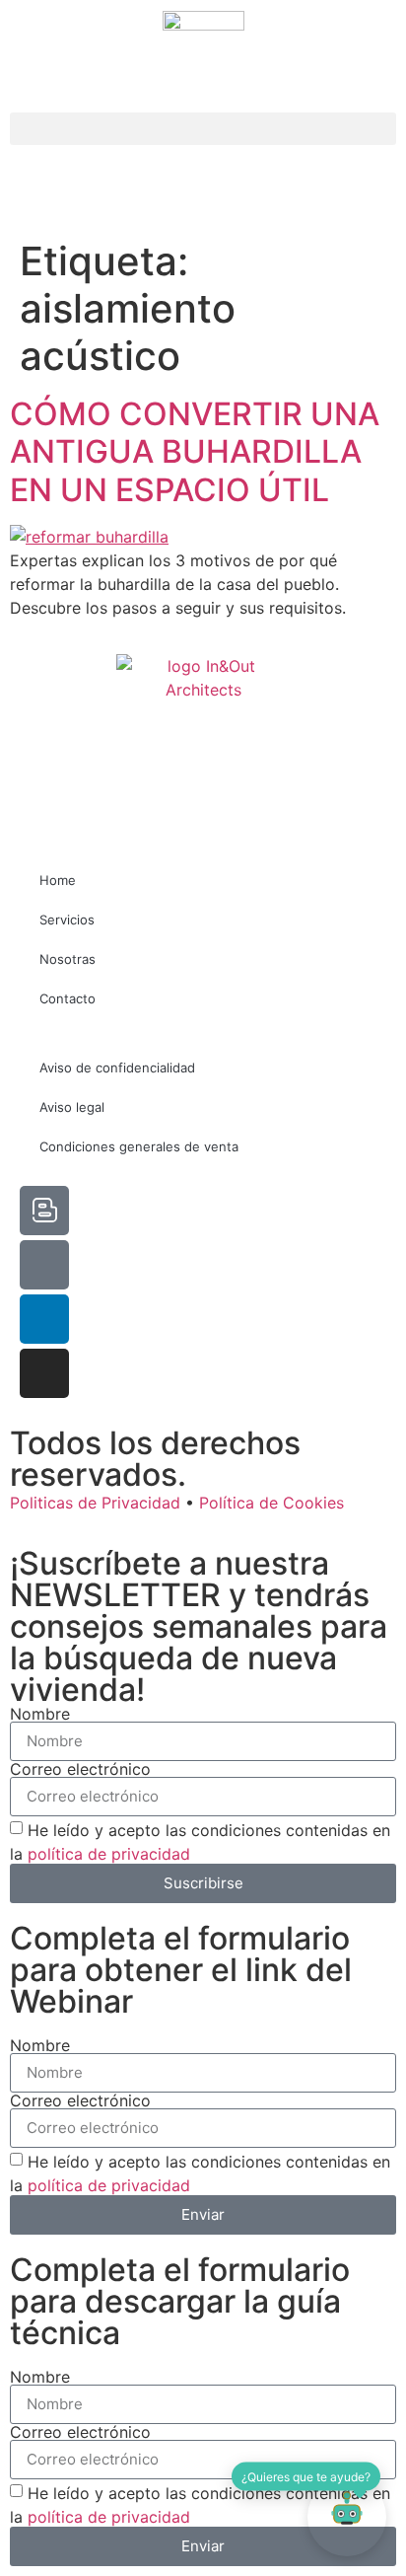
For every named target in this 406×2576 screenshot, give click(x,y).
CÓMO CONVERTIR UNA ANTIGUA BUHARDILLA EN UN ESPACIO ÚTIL (195, 452)
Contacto (68, 998)
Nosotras (68, 959)
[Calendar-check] (44, 1265)
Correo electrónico (80, 1769)
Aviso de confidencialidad (117, 1067)
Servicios (67, 920)
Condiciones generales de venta (139, 1146)
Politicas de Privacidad (95, 1503)
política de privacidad (109, 1854)
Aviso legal (72, 1107)
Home (58, 880)
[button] (203, 129)
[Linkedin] (44, 1319)
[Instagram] (44, 1373)
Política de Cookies (271, 1503)
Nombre (40, 1714)
